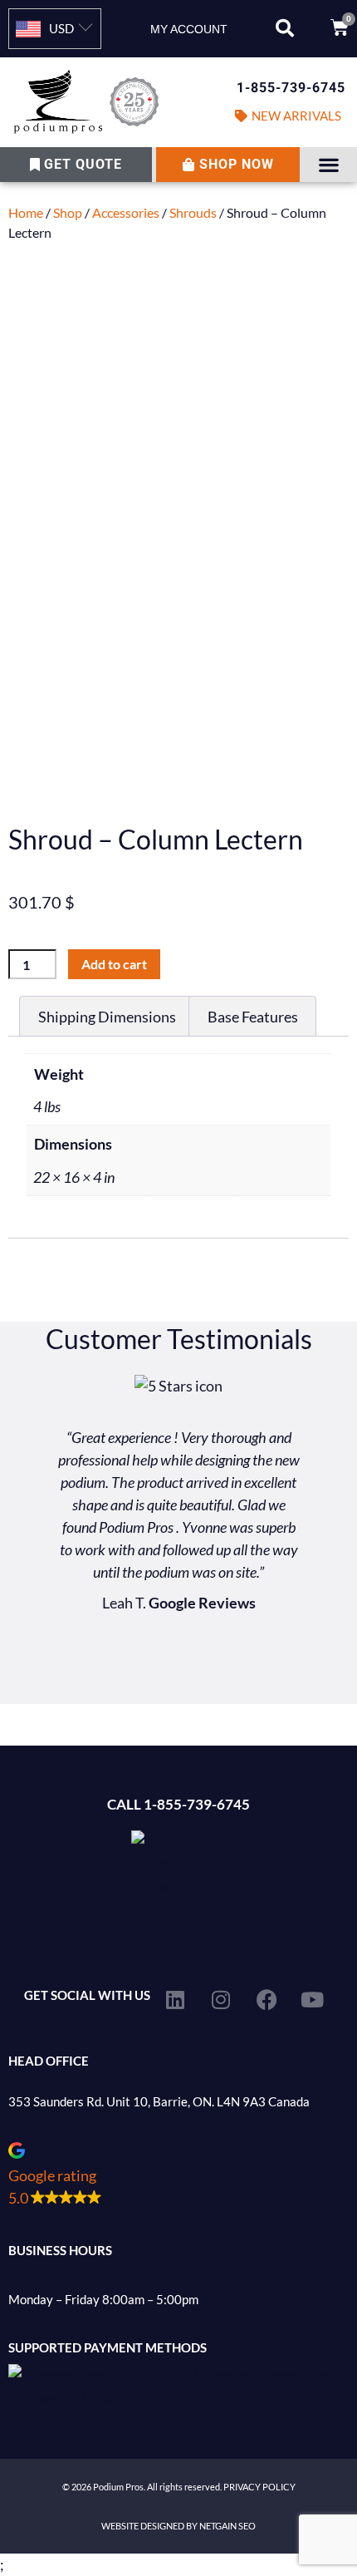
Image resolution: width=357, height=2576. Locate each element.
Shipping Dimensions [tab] (107, 1017)
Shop (68, 212)
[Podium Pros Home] (89, 102)
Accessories (126, 212)
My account (189, 29)
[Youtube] (312, 1999)
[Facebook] (267, 1999)
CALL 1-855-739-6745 (178, 1804)
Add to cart (114, 964)
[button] (285, 28)
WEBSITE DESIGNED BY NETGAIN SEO (178, 2526)
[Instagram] (221, 1999)
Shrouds (193, 212)
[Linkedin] (175, 1999)
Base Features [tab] (253, 1017)
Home (26, 212)
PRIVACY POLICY (259, 2487)
